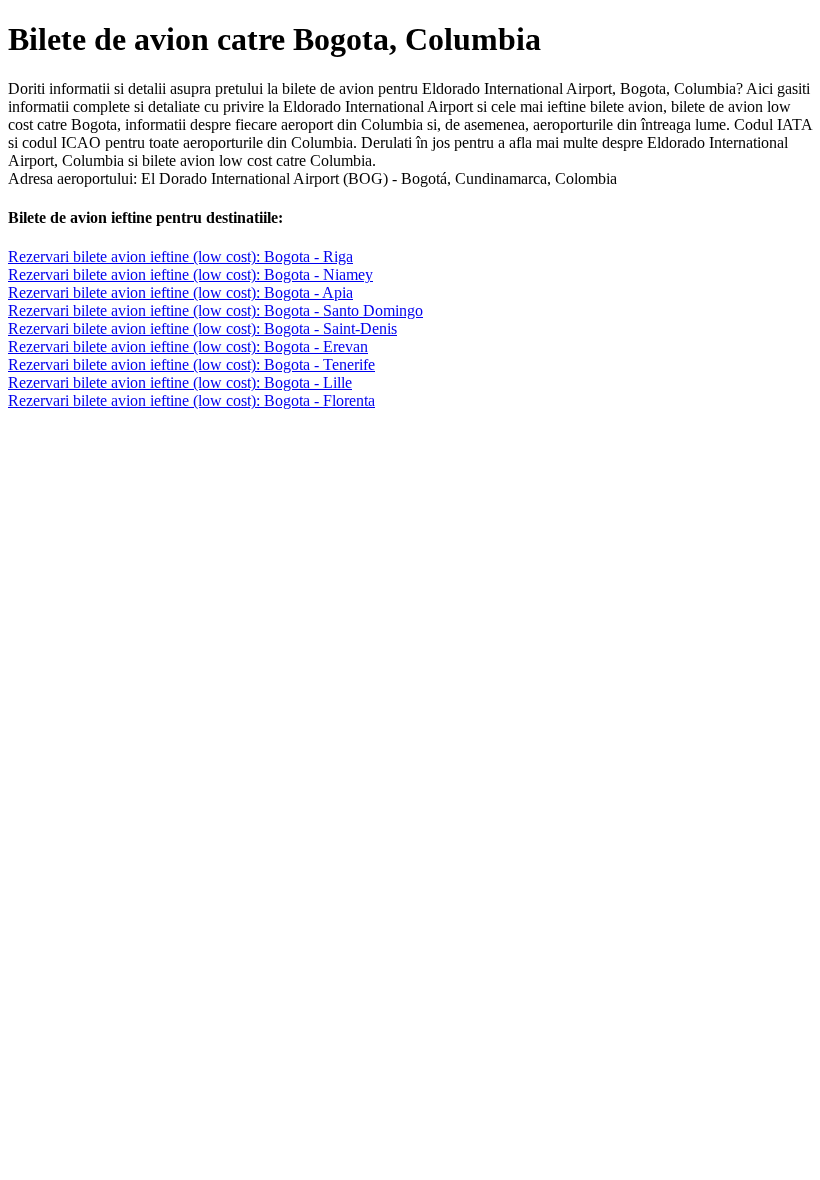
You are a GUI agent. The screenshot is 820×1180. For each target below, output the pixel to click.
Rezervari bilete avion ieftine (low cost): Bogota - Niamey (190, 274)
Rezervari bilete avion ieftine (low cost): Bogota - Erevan (188, 346)
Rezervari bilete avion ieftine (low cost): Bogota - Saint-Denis (202, 328)
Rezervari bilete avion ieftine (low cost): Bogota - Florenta (191, 400)
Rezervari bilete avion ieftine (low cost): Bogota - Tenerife (191, 364)
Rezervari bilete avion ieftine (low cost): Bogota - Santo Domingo (215, 310)
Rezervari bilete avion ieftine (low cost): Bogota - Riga (180, 256)
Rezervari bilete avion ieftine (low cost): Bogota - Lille (180, 382)
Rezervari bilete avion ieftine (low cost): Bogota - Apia (180, 292)
